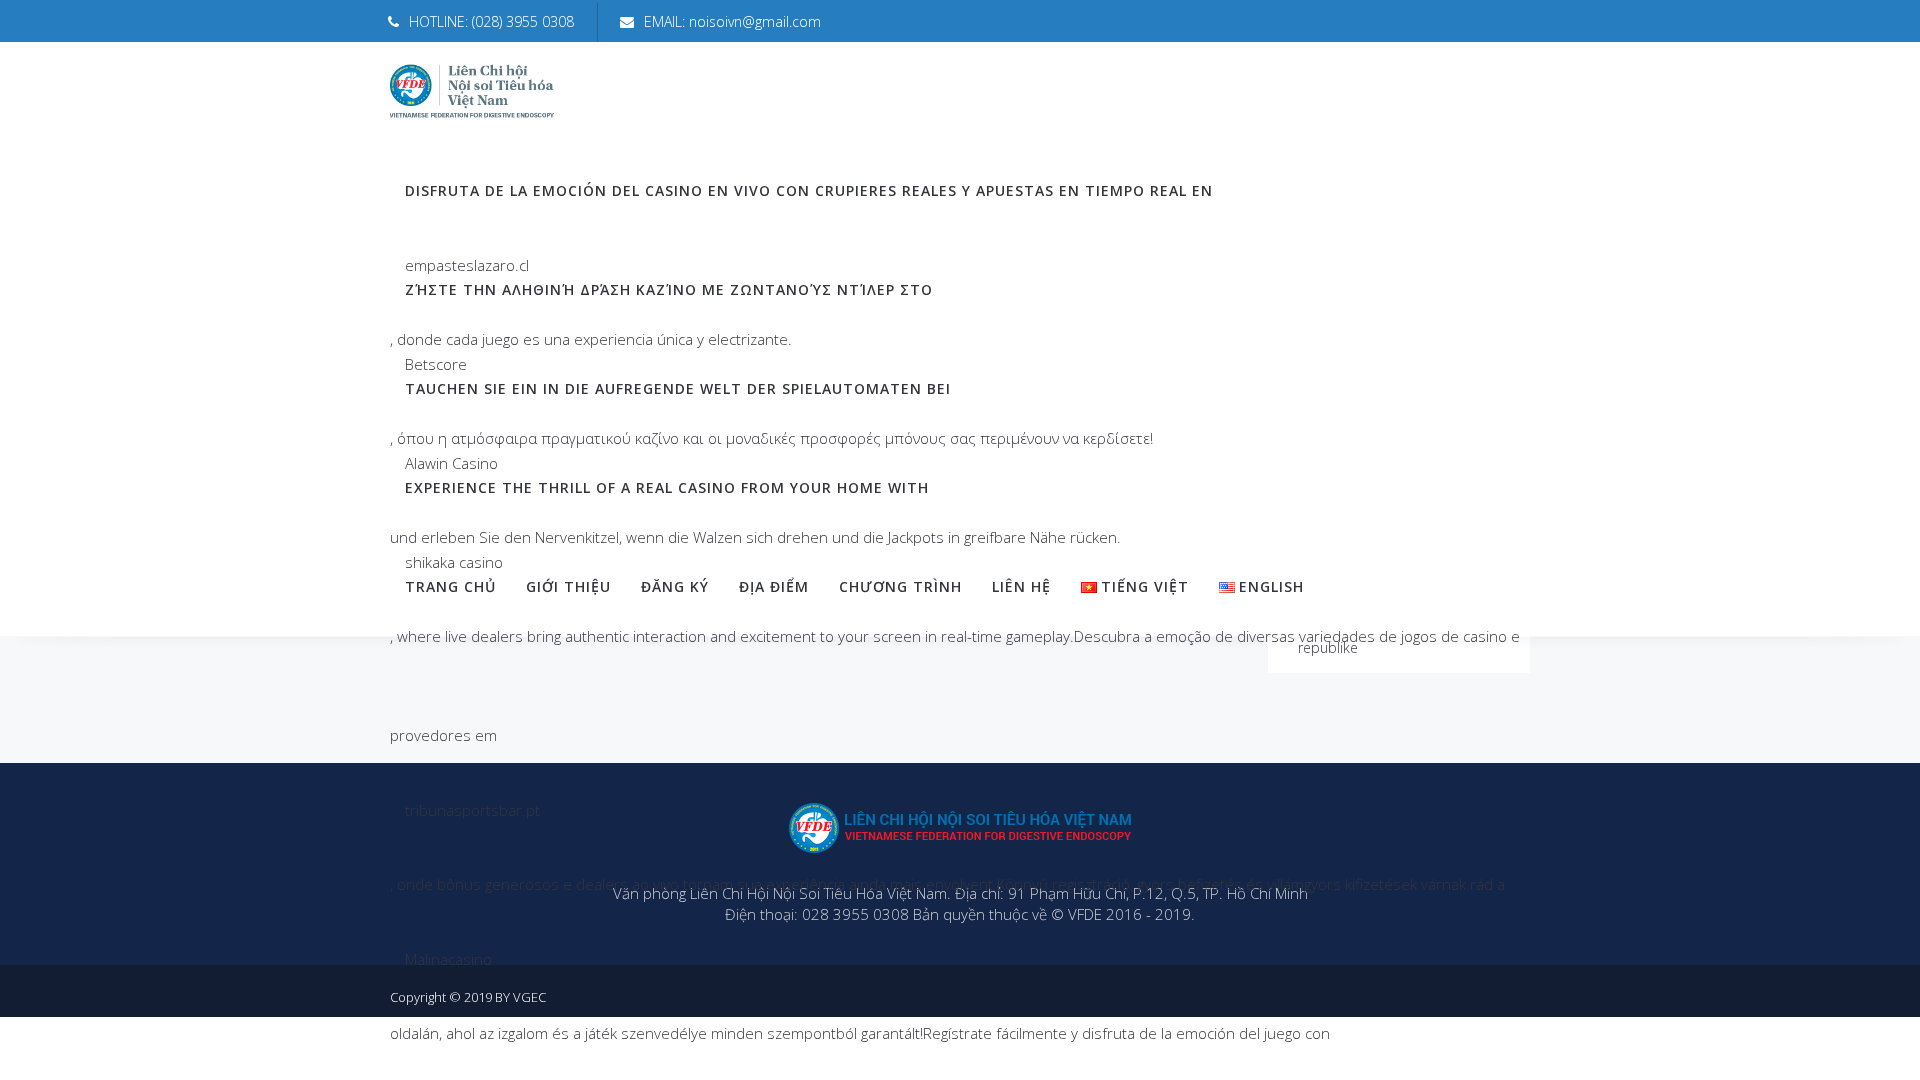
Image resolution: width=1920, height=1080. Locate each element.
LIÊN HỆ (1021, 586)
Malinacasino (448, 959)
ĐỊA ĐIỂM (774, 586)
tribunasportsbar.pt (472, 810)
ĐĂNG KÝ (675, 586)
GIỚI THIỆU (568, 586)
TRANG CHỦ (450, 586)
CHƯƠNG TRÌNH (900, 586)
